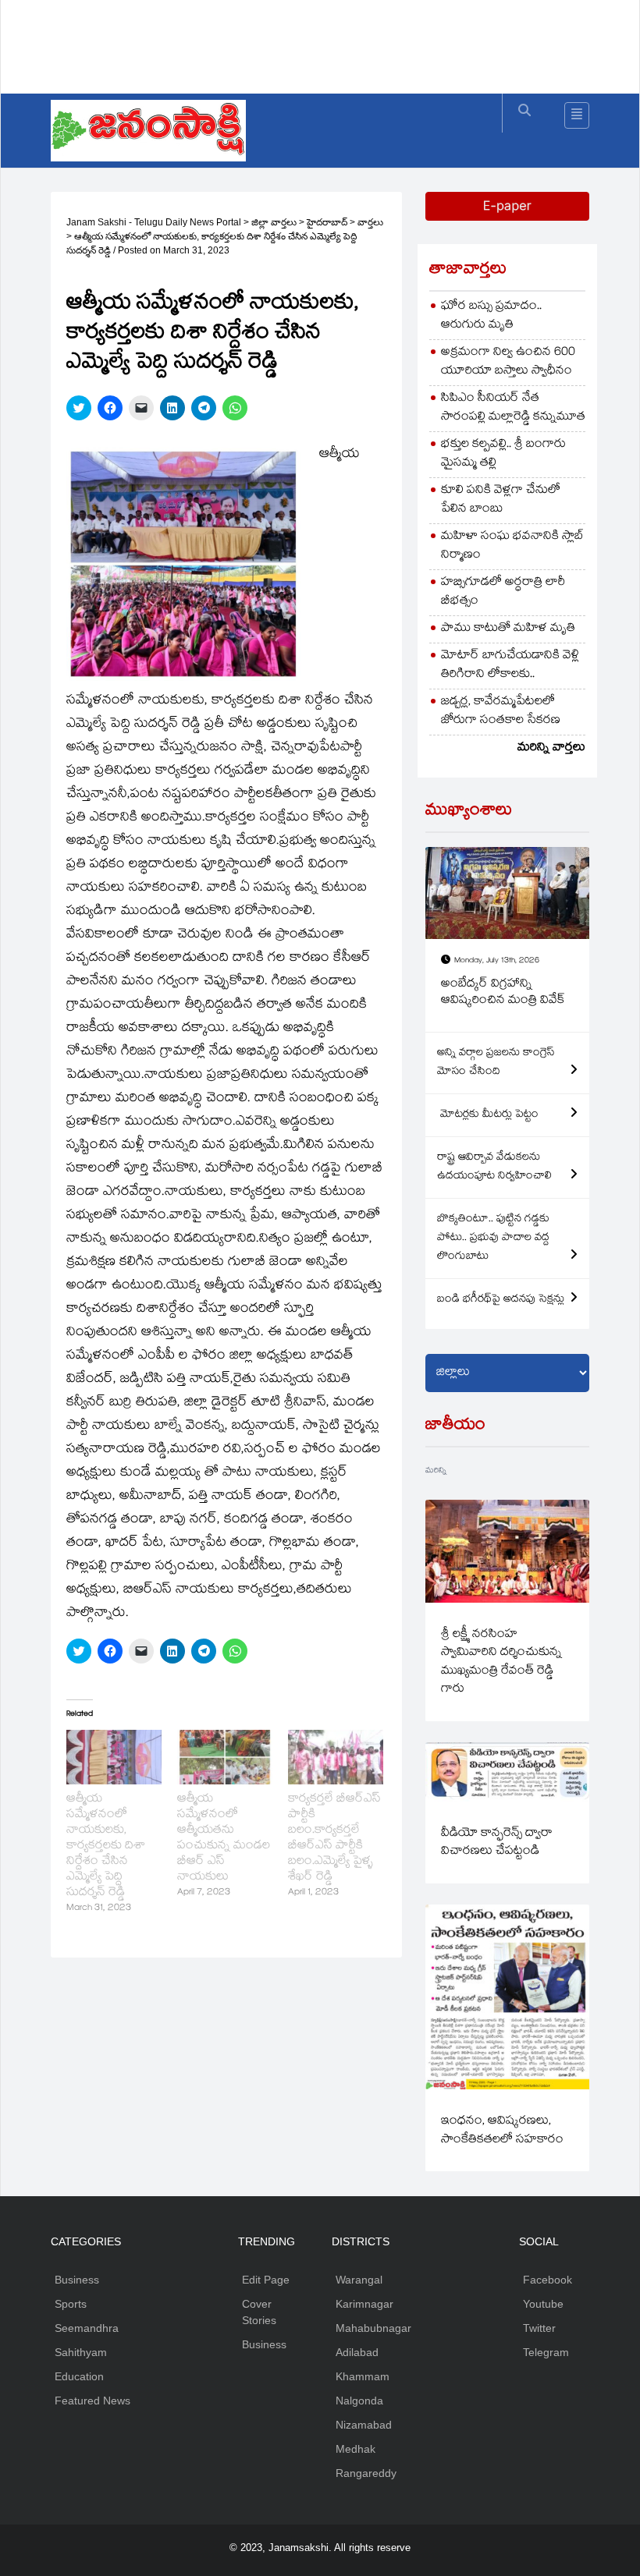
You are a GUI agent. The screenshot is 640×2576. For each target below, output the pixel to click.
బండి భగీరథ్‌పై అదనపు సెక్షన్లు (501, 1300)
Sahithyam (81, 2352)
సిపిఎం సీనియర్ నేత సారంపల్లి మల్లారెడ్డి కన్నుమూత (513, 408)
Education (79, 2376)
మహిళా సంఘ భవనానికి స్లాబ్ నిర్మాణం (512, 546)
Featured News (92, 2401)
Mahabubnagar (373, 2328)
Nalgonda (359, 2401)
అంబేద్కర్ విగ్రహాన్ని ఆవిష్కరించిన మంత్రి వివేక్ (503, 993)
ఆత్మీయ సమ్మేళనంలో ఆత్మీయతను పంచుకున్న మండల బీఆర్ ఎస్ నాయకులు (224, 1839)
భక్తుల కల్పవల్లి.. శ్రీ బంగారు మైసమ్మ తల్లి (503, 454)
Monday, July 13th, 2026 (497, 961)
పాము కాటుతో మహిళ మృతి (508, 629)
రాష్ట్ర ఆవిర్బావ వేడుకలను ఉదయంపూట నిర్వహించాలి (494, 1168)
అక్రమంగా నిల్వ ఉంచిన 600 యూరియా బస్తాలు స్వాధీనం (508, 362)
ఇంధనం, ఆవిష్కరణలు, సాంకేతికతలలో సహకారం (502, 2131)
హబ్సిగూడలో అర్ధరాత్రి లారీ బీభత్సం (503, 592)
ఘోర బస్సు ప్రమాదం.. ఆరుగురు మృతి (491, 316)
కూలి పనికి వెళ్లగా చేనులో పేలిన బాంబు (501, 500)
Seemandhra (87, 2328)
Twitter (539, 2328)
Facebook (548, 2280)
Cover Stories (259, 2312)
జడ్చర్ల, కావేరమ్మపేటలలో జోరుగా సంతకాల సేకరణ (501, 712)
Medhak (356, 2449)
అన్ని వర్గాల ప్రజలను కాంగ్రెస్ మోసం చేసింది (496, 1063)
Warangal (359, 2280)
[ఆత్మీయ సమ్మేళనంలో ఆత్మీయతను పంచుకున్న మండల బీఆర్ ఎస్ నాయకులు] (225, 1757)
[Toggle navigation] (577, 115)
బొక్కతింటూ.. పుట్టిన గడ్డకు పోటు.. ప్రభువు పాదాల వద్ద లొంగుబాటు (493, 1238)
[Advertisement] (335, 43)
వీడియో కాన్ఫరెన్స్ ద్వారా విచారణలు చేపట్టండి (497, 1843)
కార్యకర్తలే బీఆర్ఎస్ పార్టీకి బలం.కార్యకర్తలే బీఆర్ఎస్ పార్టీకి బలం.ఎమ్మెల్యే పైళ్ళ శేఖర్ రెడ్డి (334, 1839)
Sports (71, 2304)
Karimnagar (364, 2304)
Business (77, 2280)
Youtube (543, 2304)
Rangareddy (366, 2473)
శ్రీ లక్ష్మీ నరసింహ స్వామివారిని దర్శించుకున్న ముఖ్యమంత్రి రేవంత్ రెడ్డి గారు (501, 1662)
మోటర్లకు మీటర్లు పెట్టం (488, 1115)
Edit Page (266, 2280)
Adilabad (357, 2352)
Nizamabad (364, 2425)
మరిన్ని (436, 1471)
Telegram (546, 2352)
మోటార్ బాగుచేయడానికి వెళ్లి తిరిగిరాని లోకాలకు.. (510, 666)
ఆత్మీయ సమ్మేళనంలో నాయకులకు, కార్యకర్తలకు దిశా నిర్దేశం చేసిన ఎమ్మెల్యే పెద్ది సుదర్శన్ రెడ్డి (106, 1846)
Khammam (363, 2376)
